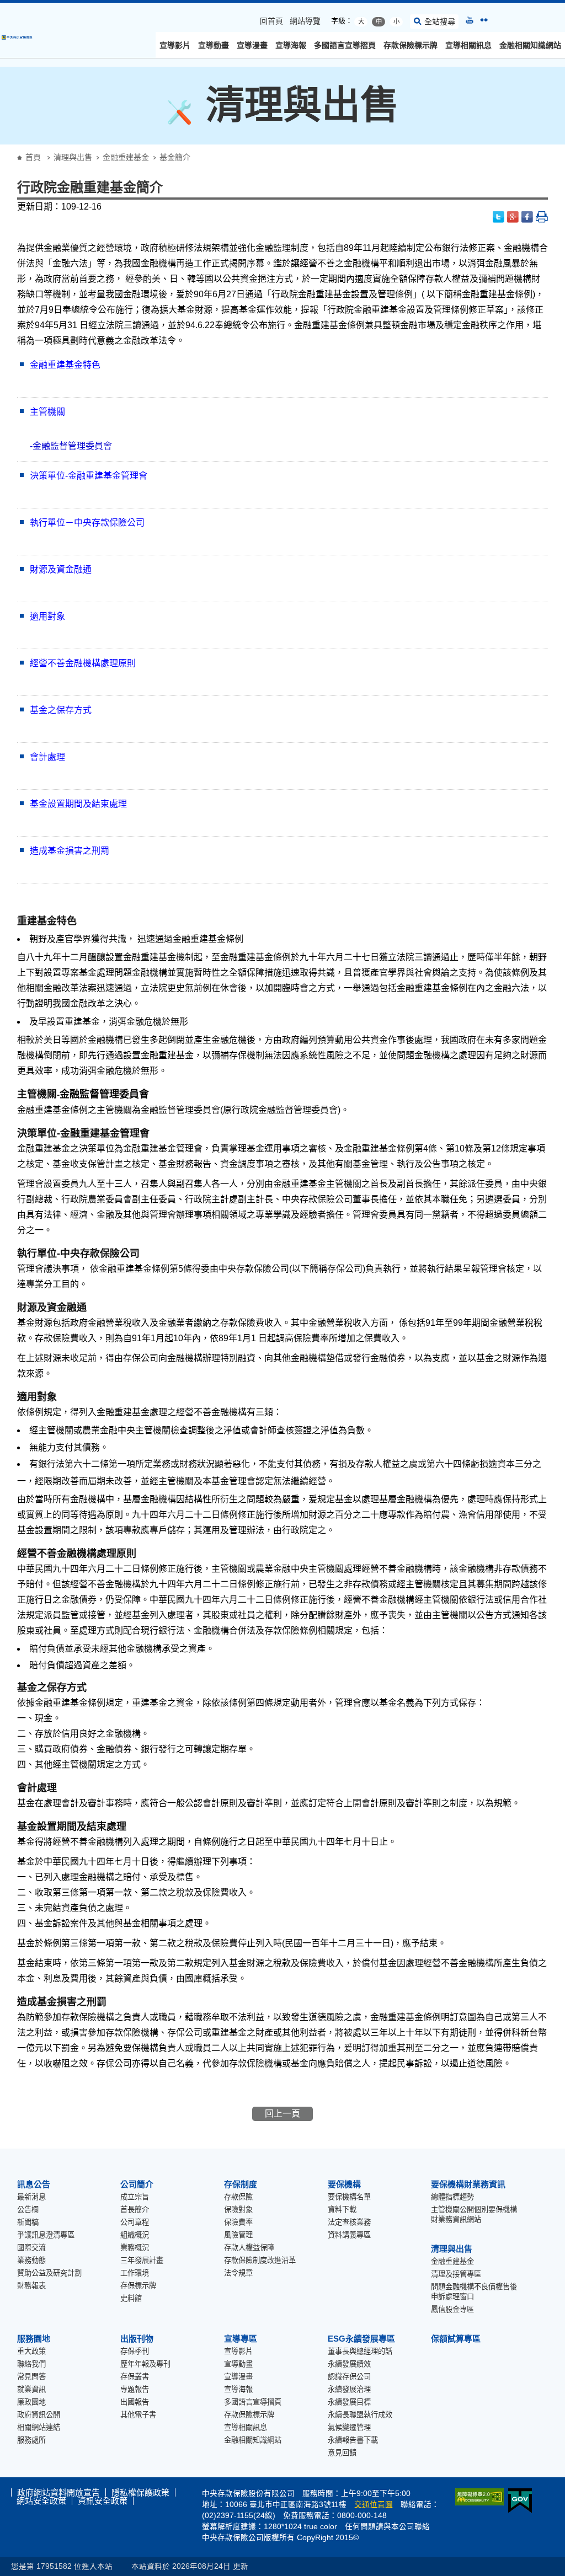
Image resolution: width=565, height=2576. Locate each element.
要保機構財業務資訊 (468, 2184)
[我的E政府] (518, 2501)
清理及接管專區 (456, 2274)
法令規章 (238, 2273)
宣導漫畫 (252, 45)
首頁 (33, 157)
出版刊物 (137, 2339)
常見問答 (31, 2377)
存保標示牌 (138, 2286)
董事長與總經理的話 (360, 2351)
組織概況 (135, 2235)
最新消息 (31, 2197)
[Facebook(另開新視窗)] (527, 217)
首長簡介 (135, 2210)
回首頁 (271, 21)
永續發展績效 (349, 2364)
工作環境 (135, 2273)
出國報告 (135, 2402)
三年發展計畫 (142, 2260)
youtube (470, 20)
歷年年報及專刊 (145, 2364)
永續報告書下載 (353, 2440)
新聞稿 (28, 2222)
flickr (484, 20)
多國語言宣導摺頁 (345, 45)
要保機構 (344, 2184)
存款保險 (238, 2197)
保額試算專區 (456, 2339)
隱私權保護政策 (140, 2492)
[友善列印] (542, 217)
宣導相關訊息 (468, 45)
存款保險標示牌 (411, 45)
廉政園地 (31, 2402)
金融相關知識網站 (530, 45)
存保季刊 (135, 2351)
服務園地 (34, 2339)
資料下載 (342, 2210)
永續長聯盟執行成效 (360, 2415)
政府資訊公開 (39, 2415)
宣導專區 (241, 2339)
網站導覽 (305, 21)
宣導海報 (291, 45)
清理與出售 (73, 157)
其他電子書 (138, 2415)
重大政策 (31, 2351)
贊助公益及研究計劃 (49, 2273)
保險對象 (238, 2210)
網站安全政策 (41, 2501)
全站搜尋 (440, 22)
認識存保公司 (349, 2377)
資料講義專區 (349, 2235)
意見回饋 (342, 2453)
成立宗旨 (135, 2197)
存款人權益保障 (249, 2248)
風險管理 (238, 2235)
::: (3, 7)
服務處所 (31, 2440)
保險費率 (238, 2222)
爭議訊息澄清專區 (46, 2235)
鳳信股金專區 (452, 2309)
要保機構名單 (349, 2197)
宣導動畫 (214, 45)
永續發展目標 (349, 2402)
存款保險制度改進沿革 (260, 2260)
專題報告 (135, 2389)
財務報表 (31, 2286)
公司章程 (135, 2222)
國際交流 (31, 2248)
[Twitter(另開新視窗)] (499, 217)
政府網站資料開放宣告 (58, 2492)
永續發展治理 (349, 2389)
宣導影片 (175, 45)
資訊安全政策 (103, 2501)
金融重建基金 (126, 157)
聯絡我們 (31, 2364)
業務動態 (31, 2260)
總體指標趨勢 (452, 2197)
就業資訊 (31, 2389)
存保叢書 (135, 2377)
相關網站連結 (39, 2427)
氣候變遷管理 (349, 2427)
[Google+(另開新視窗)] (513, 217)
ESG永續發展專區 (361, 2339)
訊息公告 (34, 2184)
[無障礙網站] (477, 2497)
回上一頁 (282, 2114)
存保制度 (241, 2184)
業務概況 (135, 2248)
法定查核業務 (349, 2222)
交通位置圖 (374, 2505)
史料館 (131, 2298)
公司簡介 (137, 2184)
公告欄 (28, 2210)
